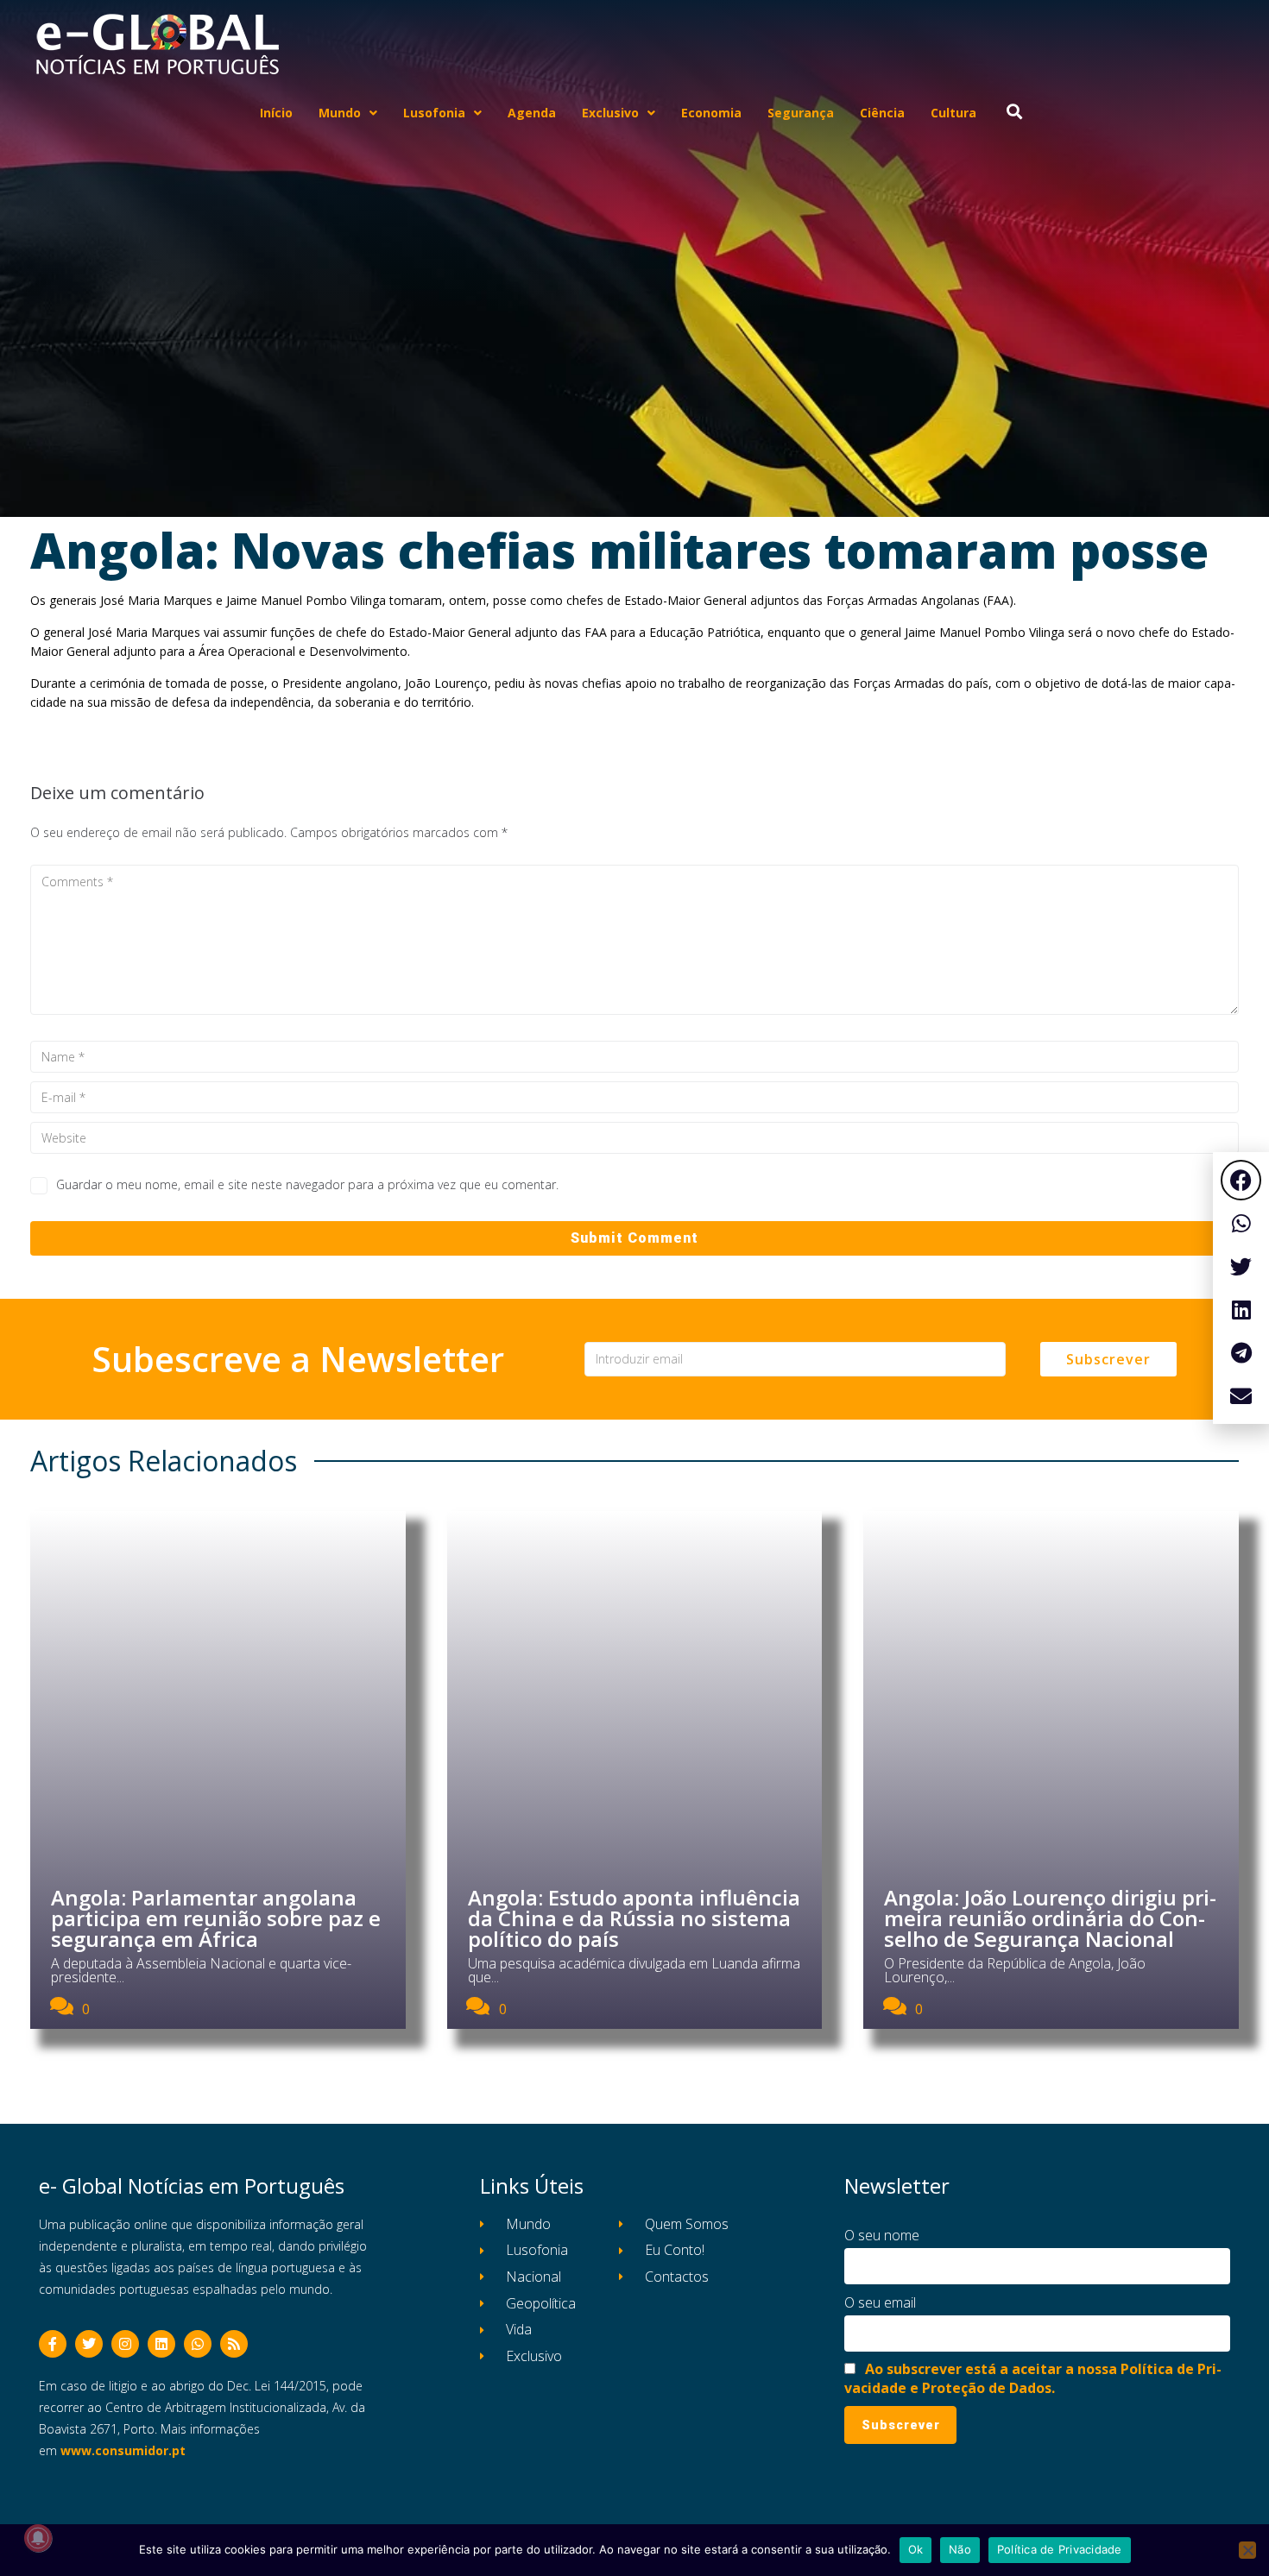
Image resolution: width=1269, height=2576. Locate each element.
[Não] (1247, 2550)
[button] (1241, 1180)
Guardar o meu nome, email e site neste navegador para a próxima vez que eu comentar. (307, 1184)
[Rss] (234, 2344)
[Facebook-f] (53, 2344)
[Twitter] (89, 2344)
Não (960, 2549)
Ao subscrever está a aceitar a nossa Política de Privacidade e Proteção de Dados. (1033, 2378)
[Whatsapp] (198, 2344)
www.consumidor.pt (123, 2450)
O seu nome (882, 2235)
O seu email (880, 2302)
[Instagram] (125, 2344)
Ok (916, 2549)
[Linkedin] (161, 2344)
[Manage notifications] (38, 2538)
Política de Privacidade (1060, 2549)
